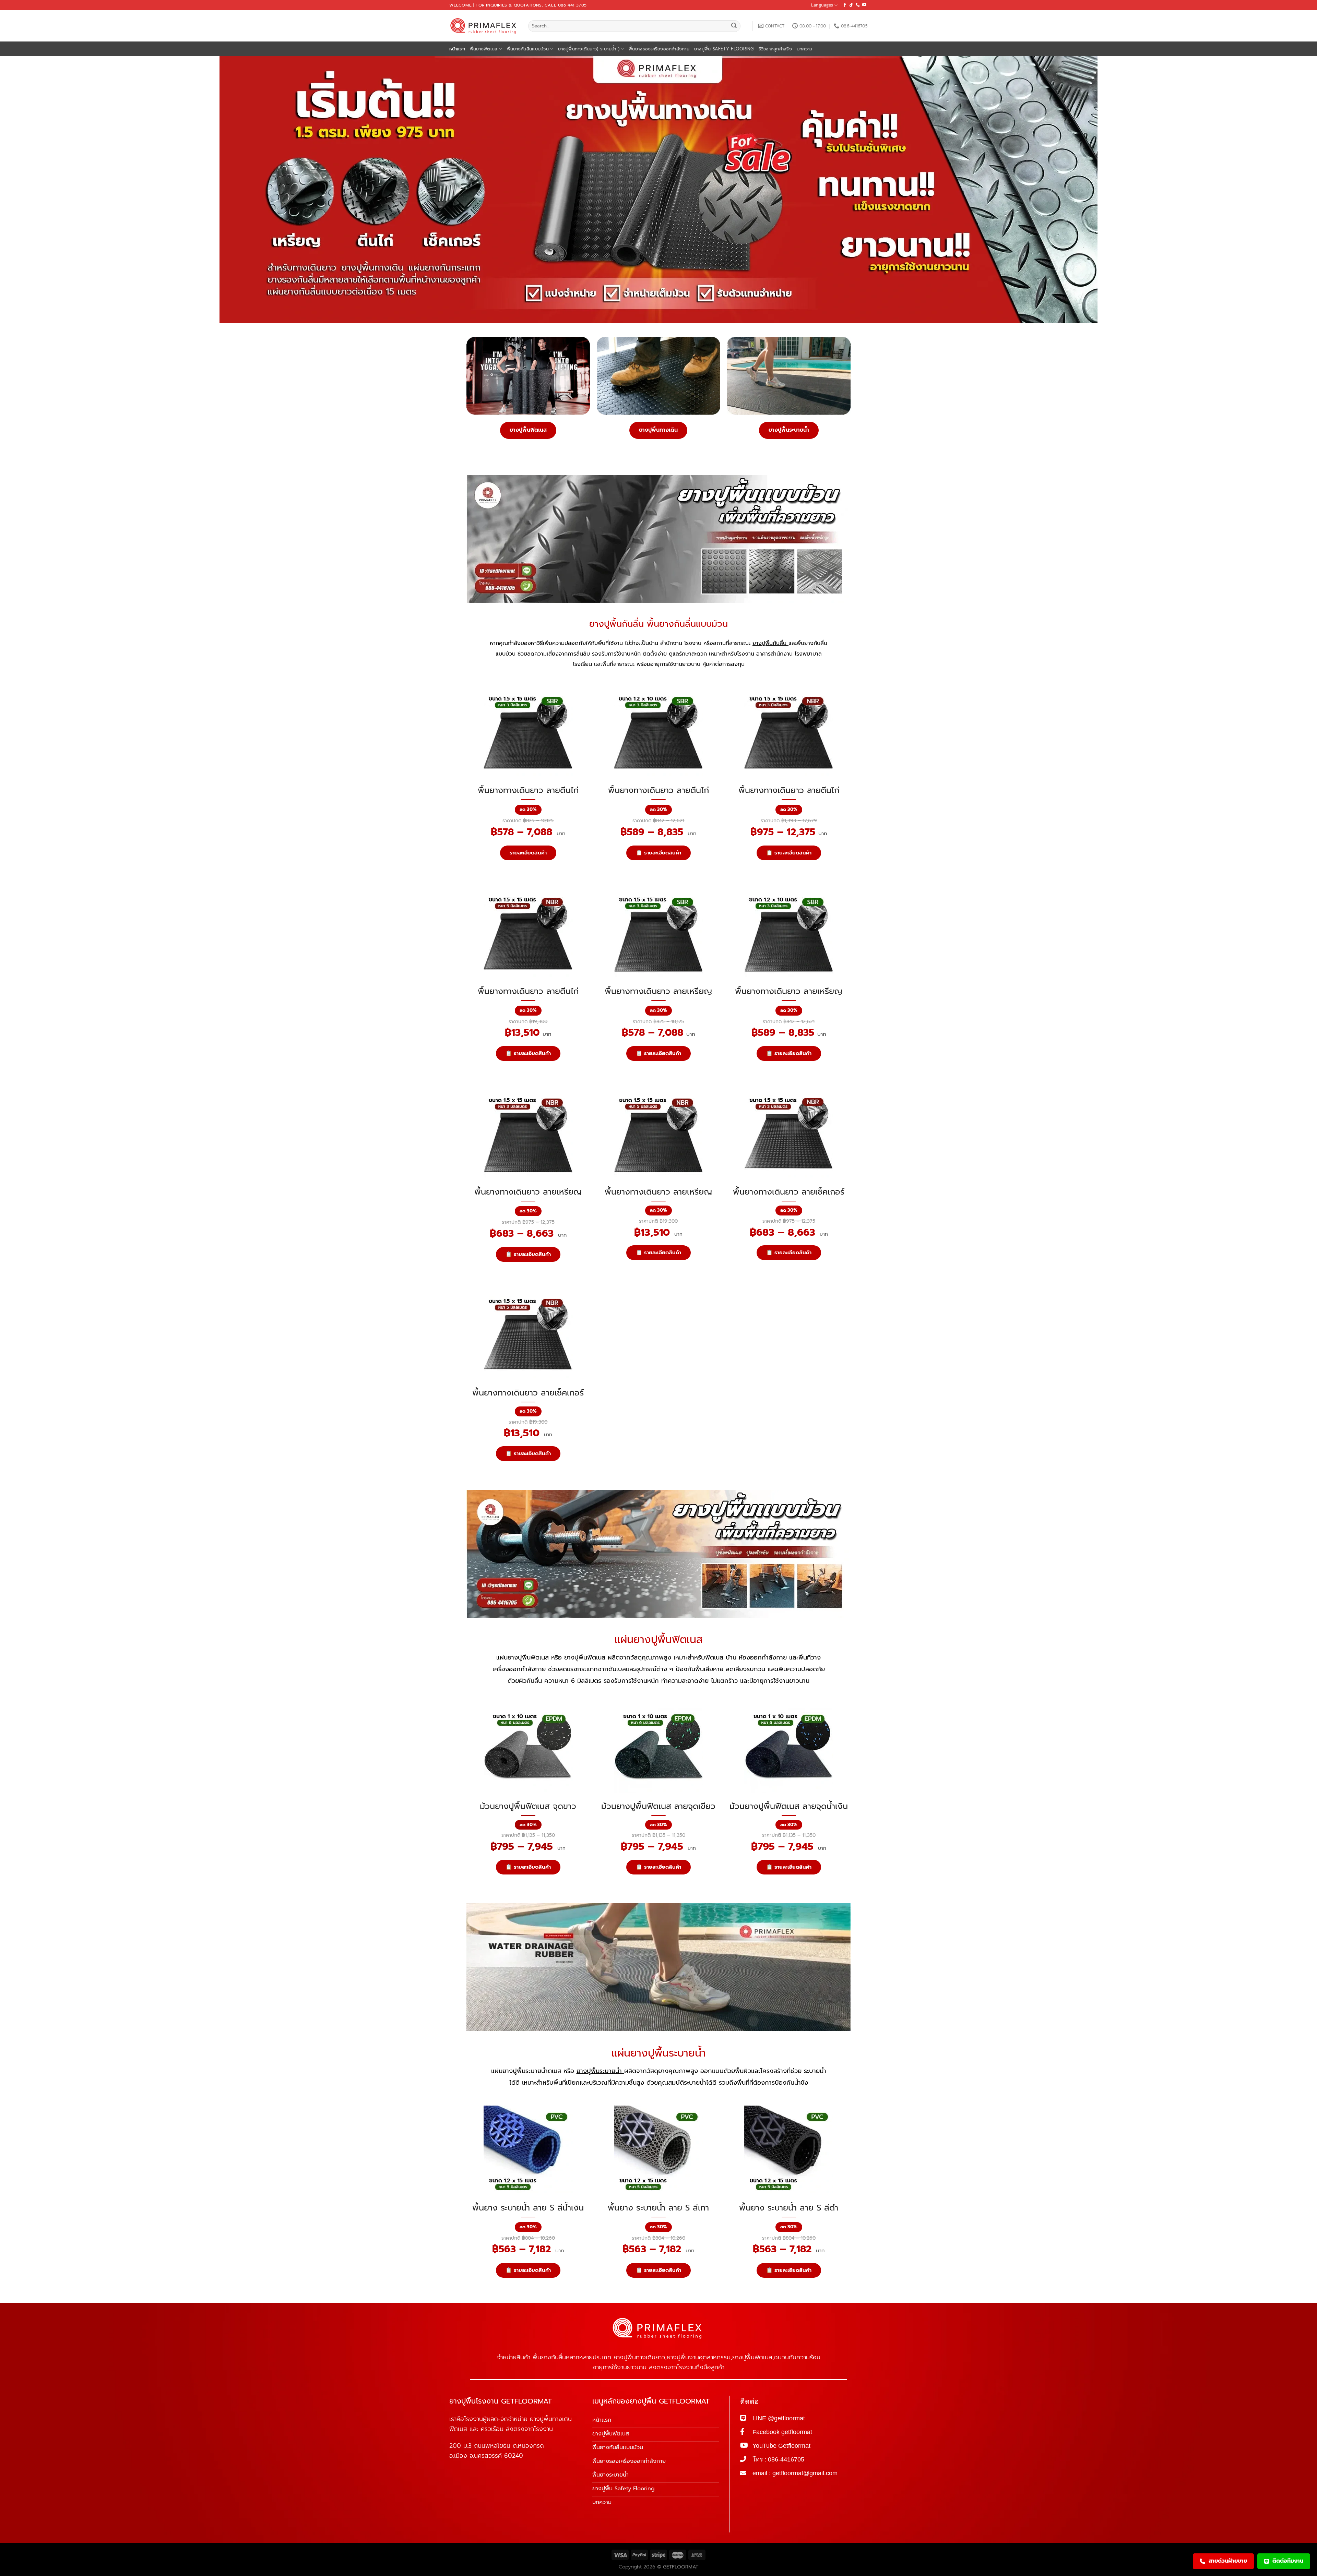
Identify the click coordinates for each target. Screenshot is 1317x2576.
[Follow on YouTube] (864, 5)
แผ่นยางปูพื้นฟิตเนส (659, 1640)
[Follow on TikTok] (851, 5)
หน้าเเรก (457, 49)
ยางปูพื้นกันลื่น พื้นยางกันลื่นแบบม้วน (658, 624)
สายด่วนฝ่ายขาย (1228, 2561)
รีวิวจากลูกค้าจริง (775, 49)
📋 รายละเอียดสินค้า (658, 853)
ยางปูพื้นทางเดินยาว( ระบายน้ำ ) (589, 49)
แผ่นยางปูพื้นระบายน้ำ (659, 2053)
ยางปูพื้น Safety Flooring (724, 49)
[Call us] (858, 5)
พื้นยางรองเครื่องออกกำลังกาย (659, 49)
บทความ (805, 49)
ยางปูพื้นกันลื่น (770, 643)
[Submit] (734, 26)
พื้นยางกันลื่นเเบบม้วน (528, 49)
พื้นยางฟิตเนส (484, 49)
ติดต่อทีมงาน (1288, 2561)
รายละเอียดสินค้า (528, 853)
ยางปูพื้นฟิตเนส (528, 430)
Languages (822, 5)
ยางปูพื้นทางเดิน (658, 430)
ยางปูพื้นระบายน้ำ (789, 430)
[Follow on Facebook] (845, 5)
